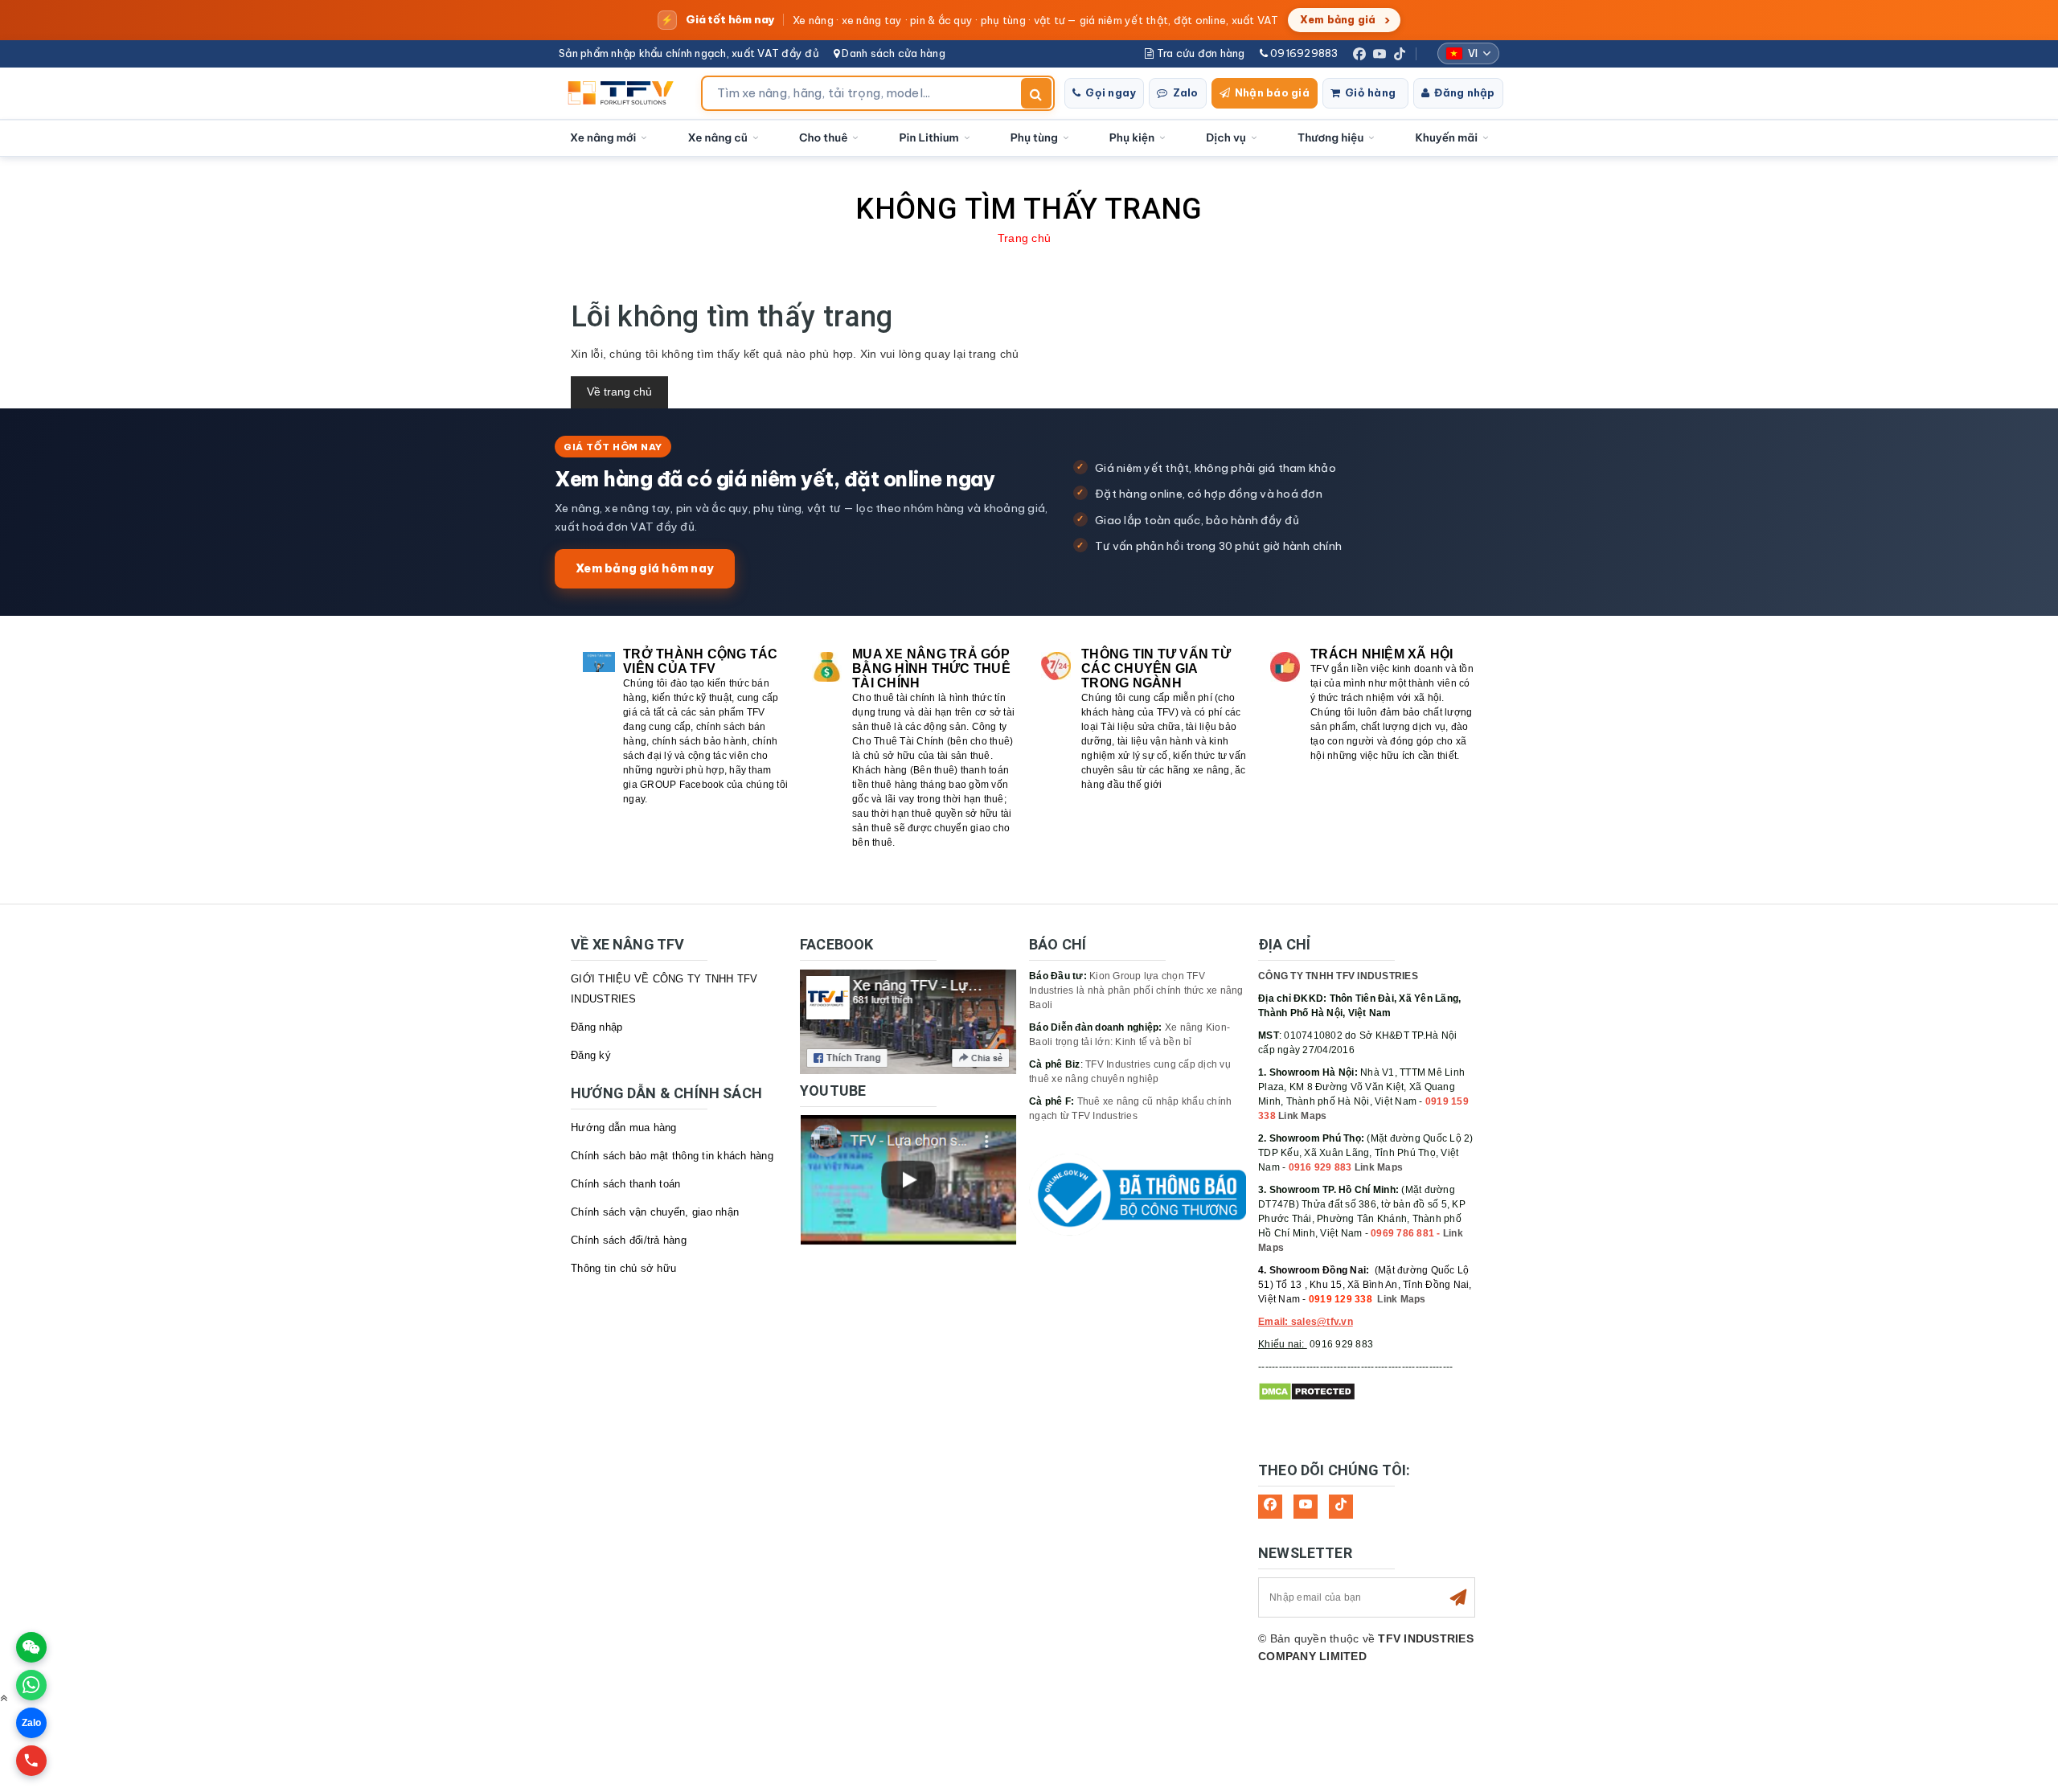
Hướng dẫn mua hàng (624, 1128)
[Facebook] (1359, 54)
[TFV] (625, 93)
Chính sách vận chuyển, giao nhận (655, 1212)
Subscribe (1458, 1597)
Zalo (1186, 92)
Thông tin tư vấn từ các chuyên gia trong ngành (1156, 668)
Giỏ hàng (1370, 92)
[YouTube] (1380, 54)
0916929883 (1303, 53)
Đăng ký (591, 1055)
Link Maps (1302, 1116)
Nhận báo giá (1272, 92)
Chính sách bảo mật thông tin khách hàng (672, 1156)
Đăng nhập (1464, 92)
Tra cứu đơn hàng (1199, 53)
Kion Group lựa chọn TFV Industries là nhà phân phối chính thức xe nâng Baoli (1136, 990)
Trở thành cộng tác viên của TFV (701, 661)
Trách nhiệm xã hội (1382, 654)
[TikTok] (1400, 54)
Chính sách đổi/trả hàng (629, 1240)
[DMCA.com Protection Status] (1307, 1392)
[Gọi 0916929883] (31, 1761)
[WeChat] (31, 1647)
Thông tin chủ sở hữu (623, 1268)
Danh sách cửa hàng (892, 53)
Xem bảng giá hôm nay (645, 568)
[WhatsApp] (31, 1685)
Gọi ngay (1111, 92)
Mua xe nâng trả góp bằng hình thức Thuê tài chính (931, 668)
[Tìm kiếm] (1036, 93)
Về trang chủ (619, 392)
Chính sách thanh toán (625, 1184)
